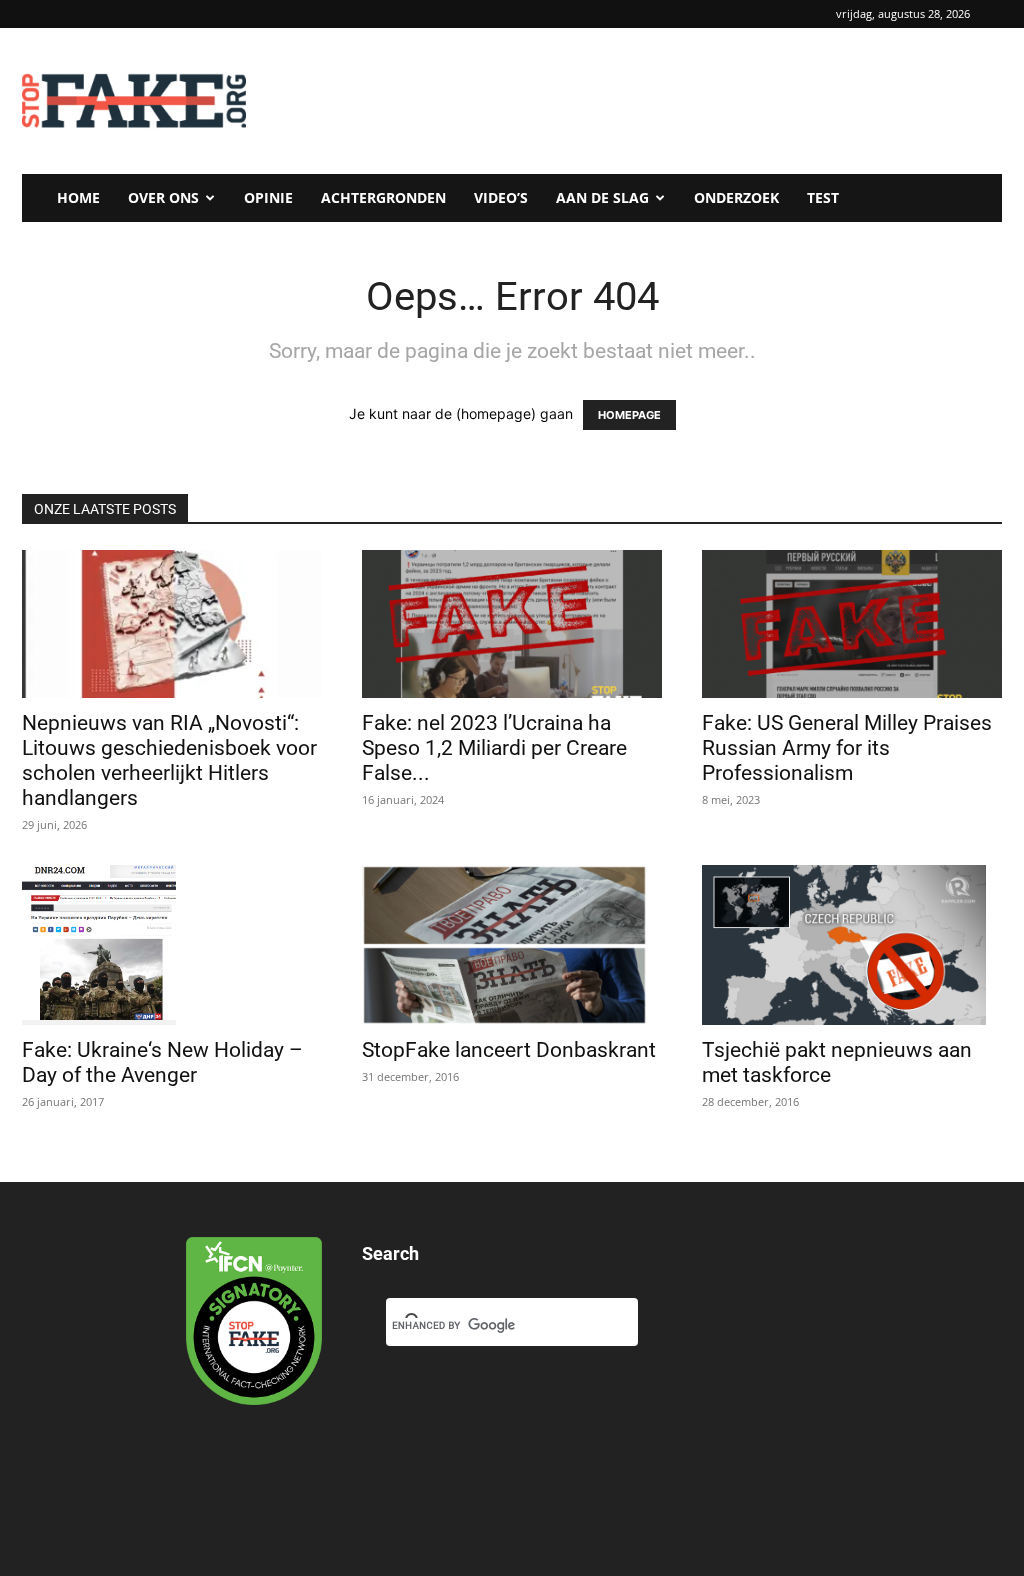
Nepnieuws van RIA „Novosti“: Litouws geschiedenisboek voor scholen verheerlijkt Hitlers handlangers (169, 760)
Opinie (268, 197)
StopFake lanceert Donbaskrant (511, 1050)
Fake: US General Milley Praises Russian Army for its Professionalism (847, 748)
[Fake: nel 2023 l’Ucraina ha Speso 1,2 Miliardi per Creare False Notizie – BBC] (512, 624)
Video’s (501, 197)
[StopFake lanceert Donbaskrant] (512, 945)
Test (823, 197)
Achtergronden (383, 197)
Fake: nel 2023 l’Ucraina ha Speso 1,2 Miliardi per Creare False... (494, 748)
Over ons (163, 197)
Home (78, 197)
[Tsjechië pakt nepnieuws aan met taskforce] (852, 945)
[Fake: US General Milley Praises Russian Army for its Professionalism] (852, 624)
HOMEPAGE (629, 415)
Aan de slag (602, 197)
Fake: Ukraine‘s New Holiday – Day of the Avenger (162, 1062)
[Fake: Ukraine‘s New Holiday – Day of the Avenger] (172, 945)
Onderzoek (736, 197)
